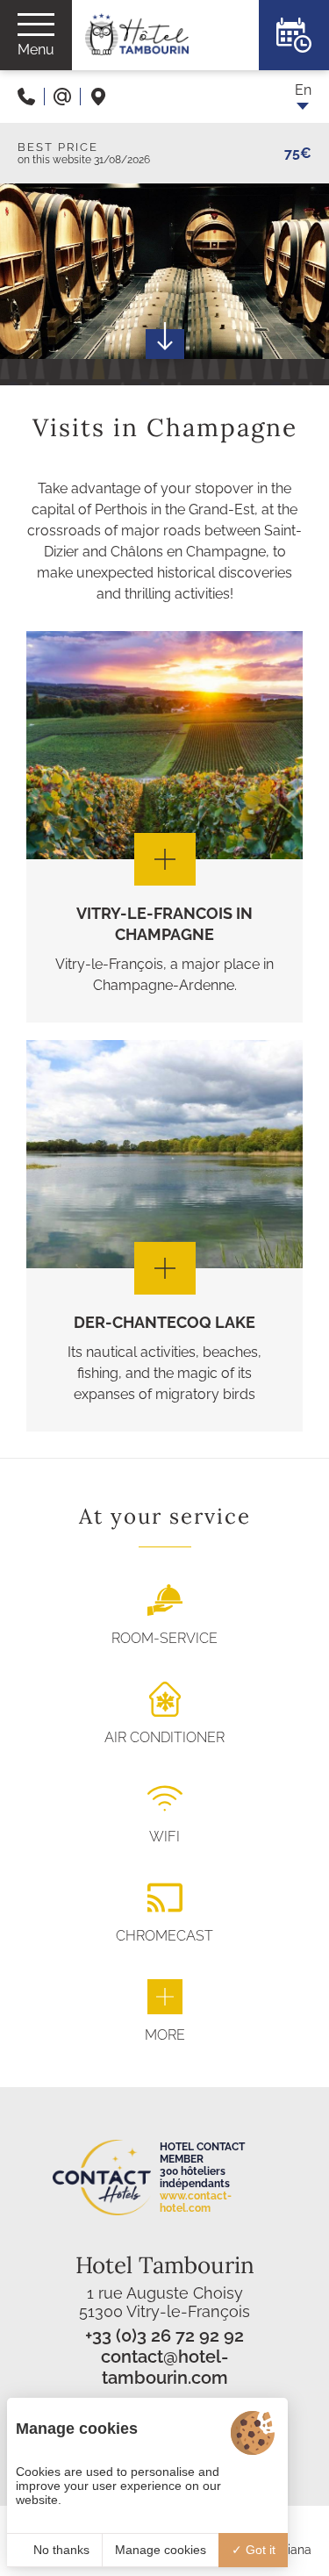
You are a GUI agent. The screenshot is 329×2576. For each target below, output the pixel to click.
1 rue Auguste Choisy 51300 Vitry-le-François (164, 2302)
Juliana (291, 2550)
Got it (259, 2550)
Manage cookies (161, 2550)
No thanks (60, 2550)
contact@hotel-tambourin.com (164, 2367)
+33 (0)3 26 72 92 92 (164, 2336)
